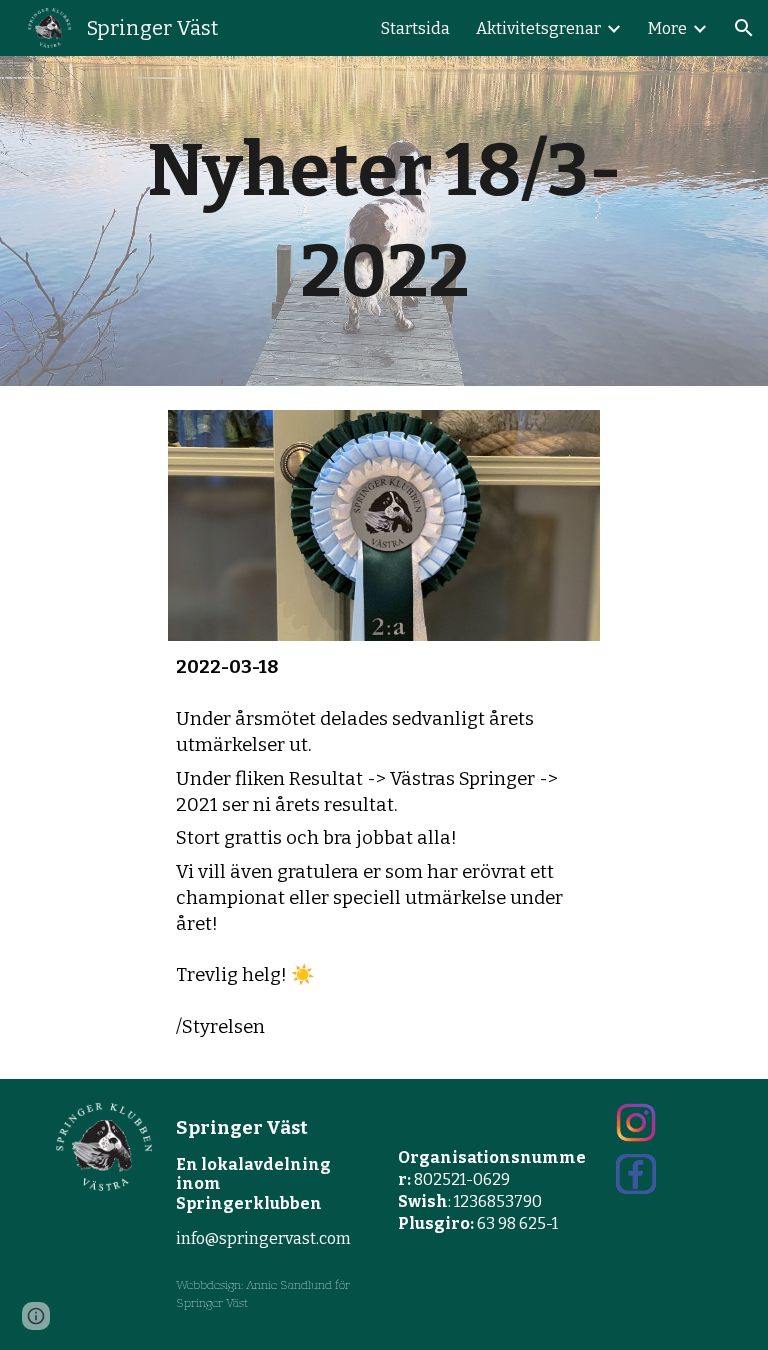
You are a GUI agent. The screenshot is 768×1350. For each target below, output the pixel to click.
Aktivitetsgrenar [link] (538, 28)
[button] (744, 28)
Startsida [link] (415, 28)
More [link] (667, 28)
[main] (383, 221)
